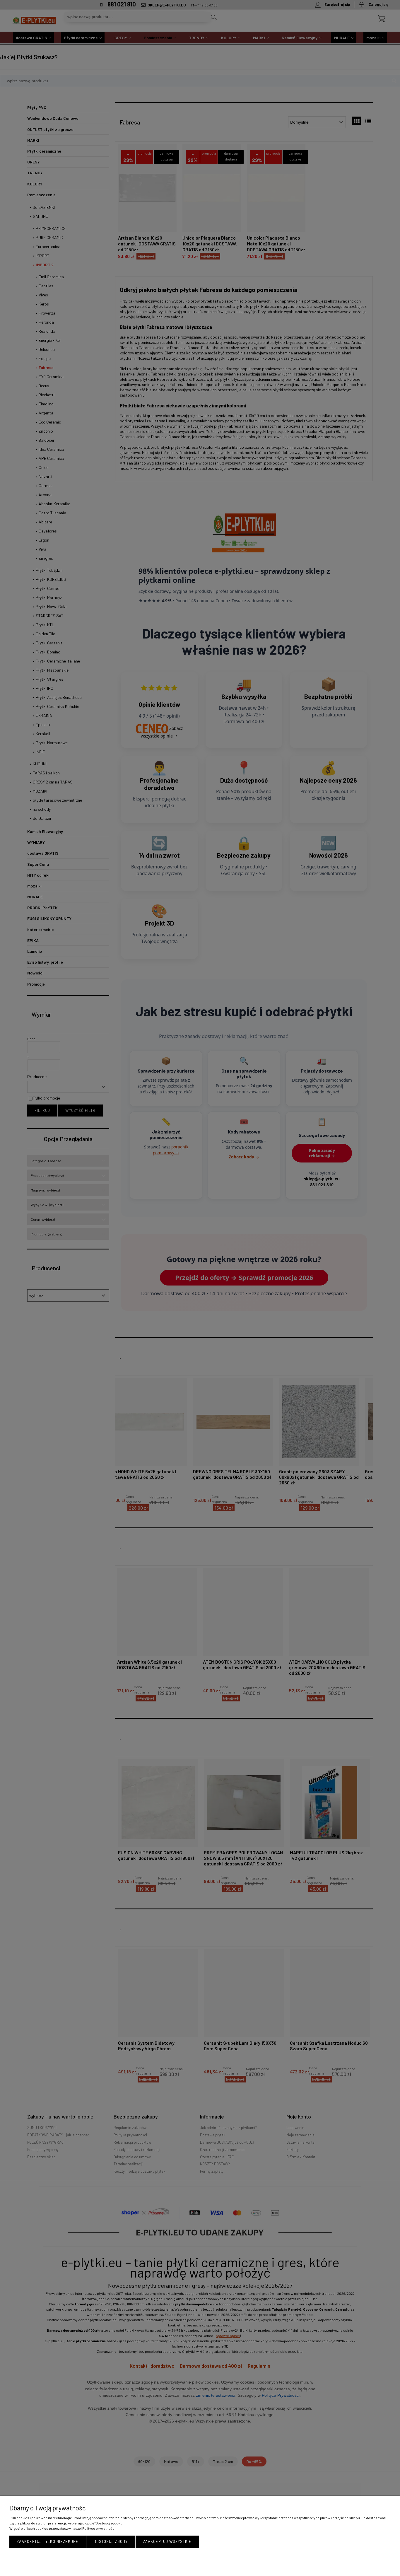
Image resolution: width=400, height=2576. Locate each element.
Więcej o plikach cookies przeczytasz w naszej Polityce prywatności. (63, 2528)
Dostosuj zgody (111, 2541)
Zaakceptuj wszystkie (167, 2541)
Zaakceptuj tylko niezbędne (48, 2541)
